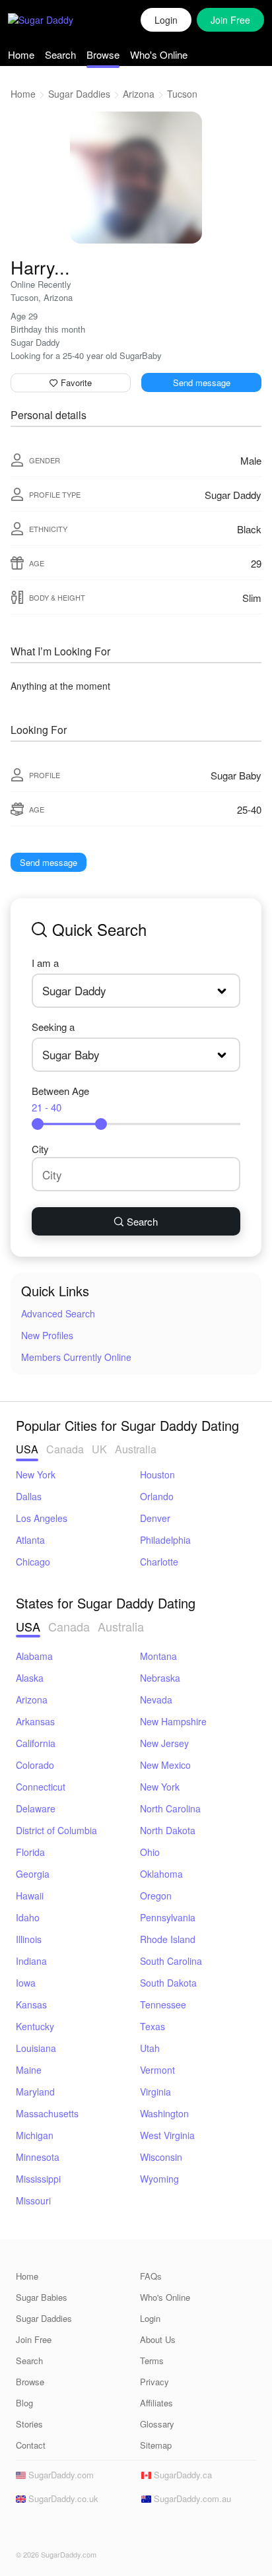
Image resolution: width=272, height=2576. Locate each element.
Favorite (75, 382)
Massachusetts (47, 2113)
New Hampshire (173, 1721)
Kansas (31, 2004)
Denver (155, 1518)
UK (99, 1449)
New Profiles (47, 1335)
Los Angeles (42, 1518)
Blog (24, 2403)
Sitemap (156, 2445)
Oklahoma (161, 1874)
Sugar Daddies (79, 94)
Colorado (35, 1765)
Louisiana (36, 2048)
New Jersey (164, 1743)
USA (27, 1449)
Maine (29, 2070)
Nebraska (160, 1678)
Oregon (156, 1896)
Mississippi (38, 2179)
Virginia (155, 2092)
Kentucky (35, 2026)
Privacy (154, 2382)
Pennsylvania (168, 1917)
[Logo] (54, 20)
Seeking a (53, 1027)
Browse (103, 54)
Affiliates (156, 2403)
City (40, 1149)
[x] (44, 2530)
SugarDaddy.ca (182, 2475)
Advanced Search (58, 1313)
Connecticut (41, 1787)
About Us (158, 2339)
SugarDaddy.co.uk (62, 2498)
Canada (65, 1449)
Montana (158, 1656)
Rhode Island (168, 1939)
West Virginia (167, 2135)
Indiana (31, 1961)
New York (36, 1474)
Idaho (28, 1917)
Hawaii (30, 1896)
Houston (157, 1474)
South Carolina (171, 1961)
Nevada (156, 1700)
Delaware (36, 1808)
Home (21, 54)
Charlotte (159, 1562)
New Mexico (165, 1765)
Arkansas (35, 1721)
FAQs (151, 2276)
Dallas (29, 1496)
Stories (29, 2424)
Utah (150, 2048)
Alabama (34, 1656)
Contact (31, 2445)
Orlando (157, 1496)
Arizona (139, 94)
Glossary (157, 2424)
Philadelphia (165, 1540)
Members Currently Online (76, 1357)
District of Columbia (56, 1830)
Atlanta (30, 1540)
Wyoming (159, 2179)
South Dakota (168, 1983)
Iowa (26, 1983)
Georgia (33, 1874)
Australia (136, 1449)
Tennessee (163, 2004)
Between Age (60, 1099)
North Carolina (170, 1808)
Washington (164, 2113)
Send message (202, 382)
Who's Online (159, 54)
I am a (45, 963)
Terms (152, 2361)
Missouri (33, 2200)
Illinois (29, 1939)
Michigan (35, 2135)
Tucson (182, 94)
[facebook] (24, 2530)
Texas (153, 2026)
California (36, 1743)
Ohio (150, 1852)
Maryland (35, 2092)
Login (166, 20)
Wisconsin (161, 2157)
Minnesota (38, 2157)
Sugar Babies (42, 2297)
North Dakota (168, 1830)
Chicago (33, 1562)
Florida (30, 1852)
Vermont (157, 2070)
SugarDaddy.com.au (191, 2498)
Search (60, 54)
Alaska (30, 1678)
